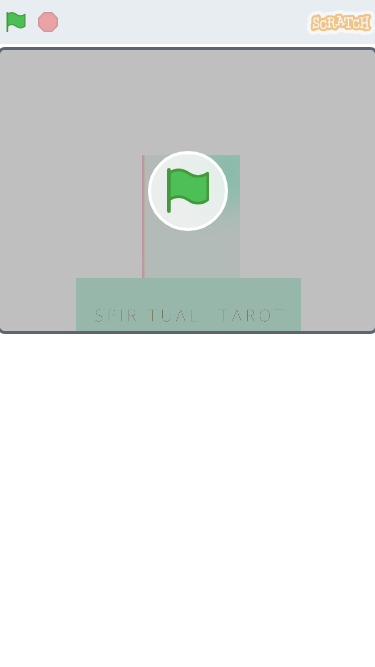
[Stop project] (48, 22)
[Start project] (16, 22)
